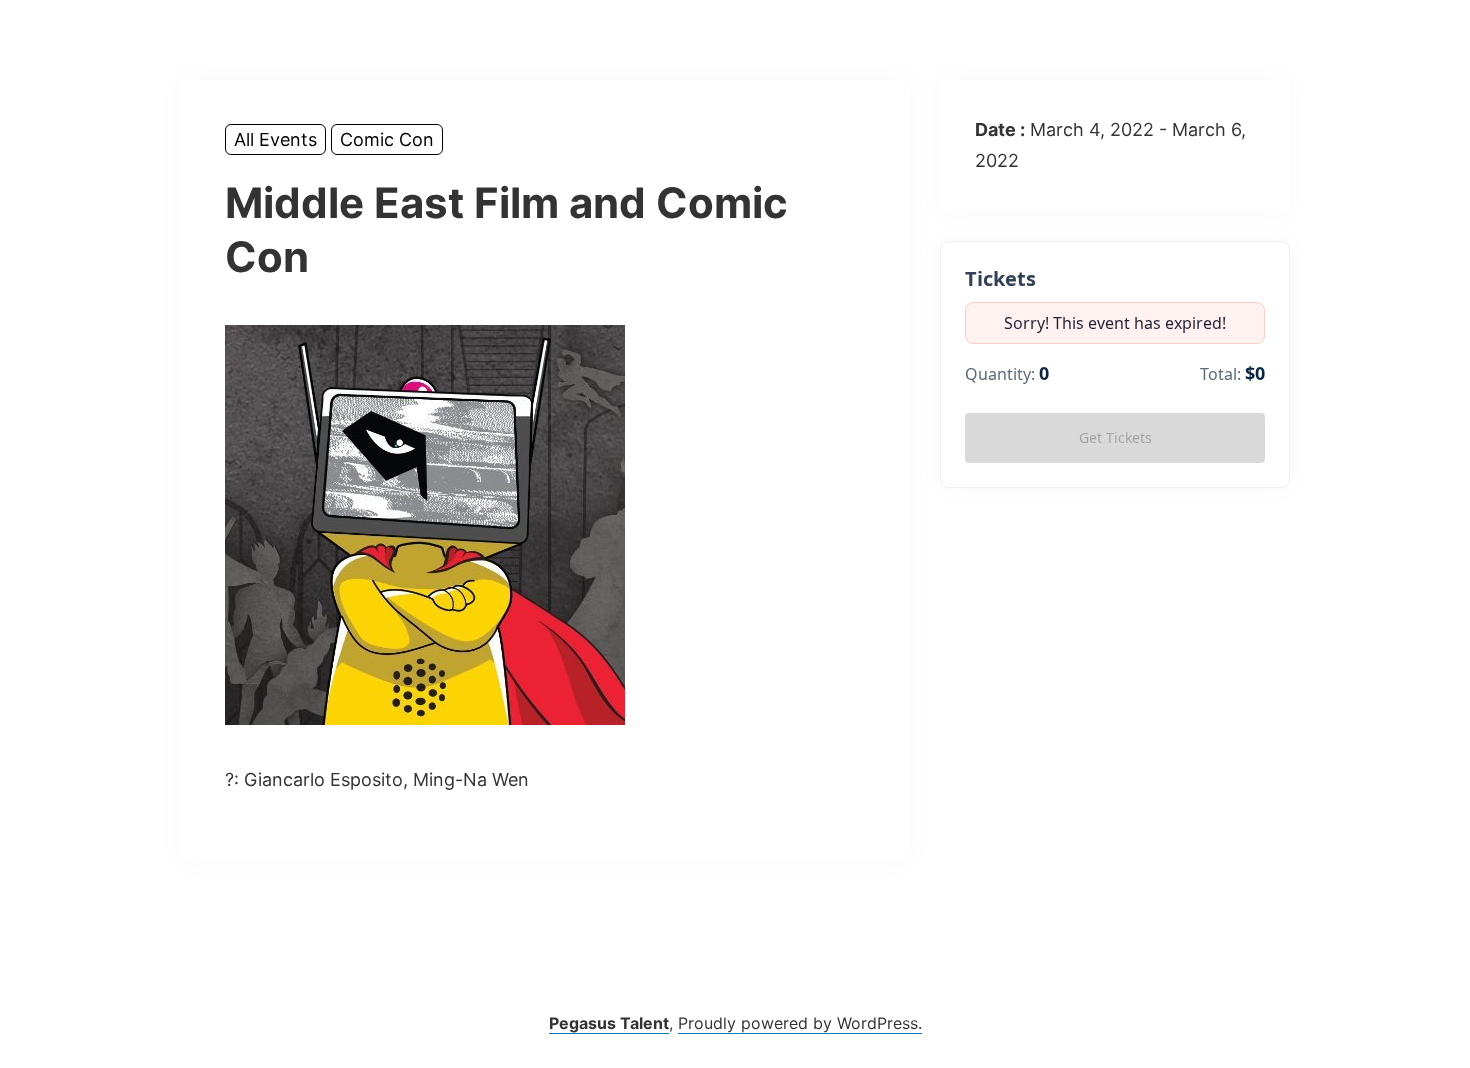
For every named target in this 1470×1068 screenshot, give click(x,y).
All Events (275, 139)
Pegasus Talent (609, 1023)
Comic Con (387, 139)
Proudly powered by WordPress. (800, 1023)
